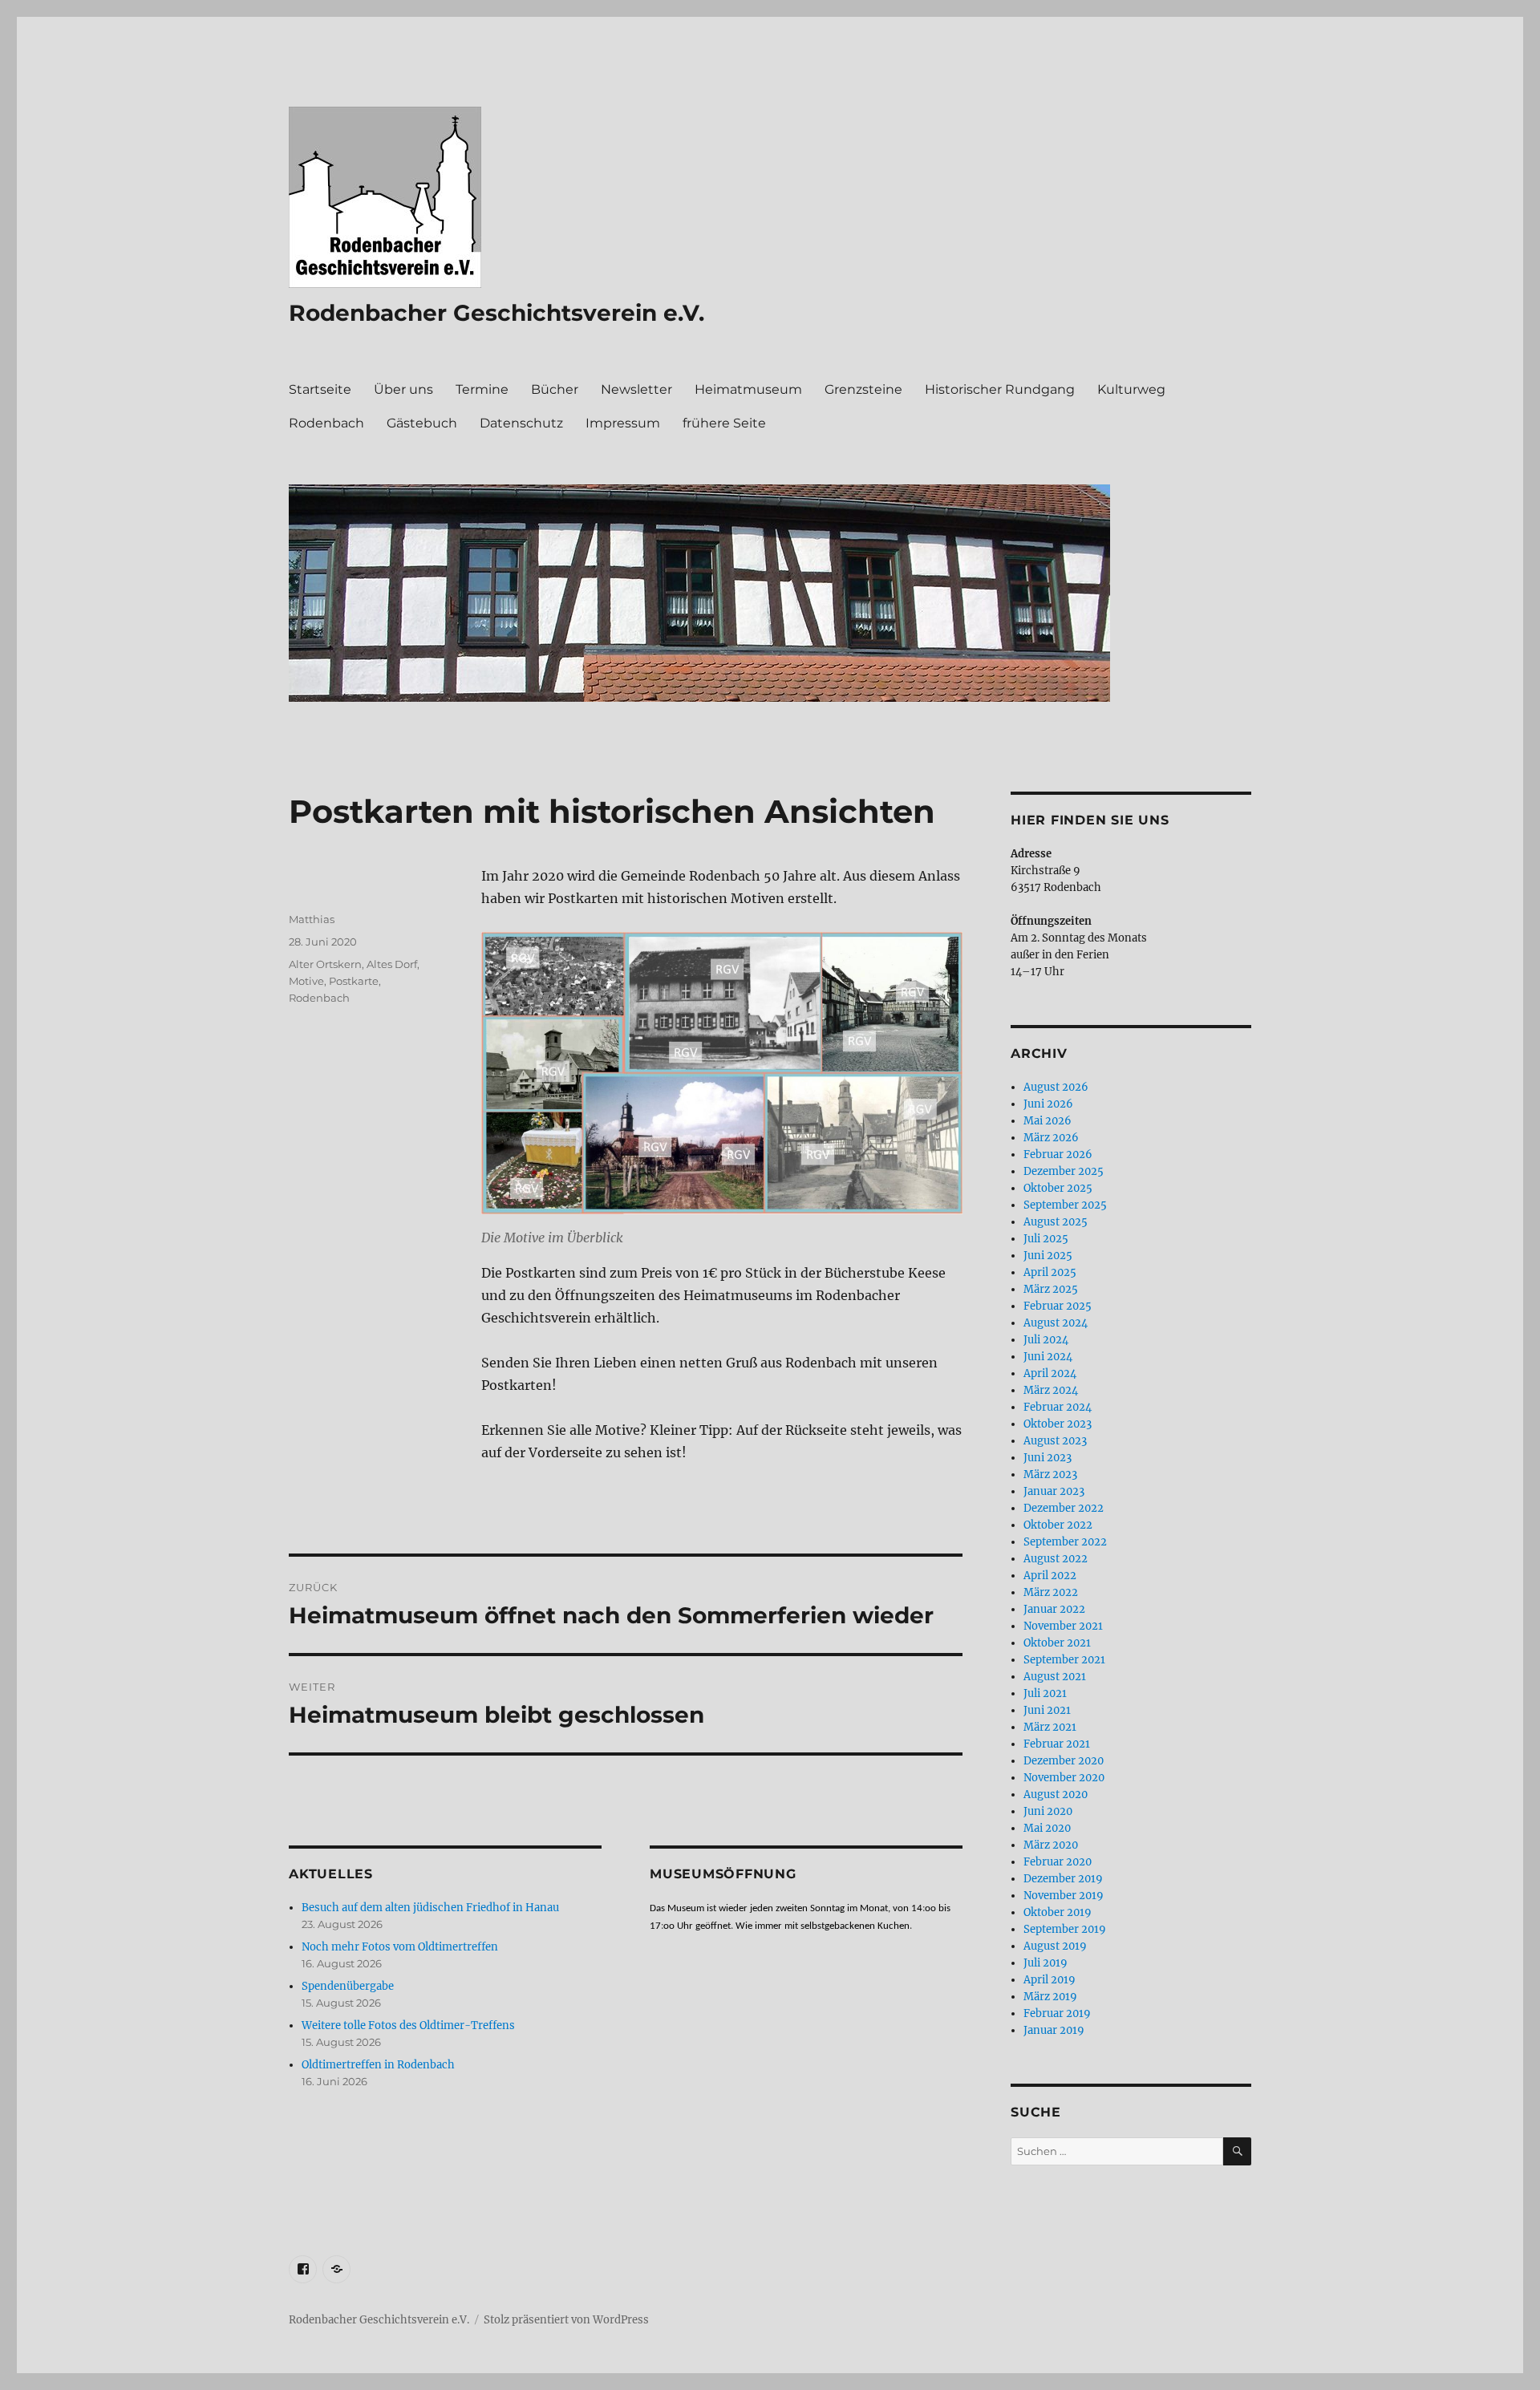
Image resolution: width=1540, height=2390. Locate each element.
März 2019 (1050, 1997)
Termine (482, 389)
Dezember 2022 (1064, 1508)
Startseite (320, 389)
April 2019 (1050, 1980)
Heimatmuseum (748, 389)
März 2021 (1050, 1727)
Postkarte (354, 981)
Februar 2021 (1057, 1744)
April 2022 (1050, 1576)
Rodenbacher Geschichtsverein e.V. (496, 313)
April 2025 (1050, 1272)
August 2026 (1056, 1087)
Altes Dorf (392, 964)
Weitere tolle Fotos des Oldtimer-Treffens (408, 2025)
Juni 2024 (1048, 1357)
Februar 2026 (1058, 1154)
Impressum (623, 423)
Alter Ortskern (325, 964)
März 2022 (1051, 1592)
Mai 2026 (1048, 1121)
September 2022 (1065, 1542)
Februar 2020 (1058, 1862)
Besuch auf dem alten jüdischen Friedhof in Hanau (430, 1908)
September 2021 (1064, 1660)
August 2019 (1055, 1946)
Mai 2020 (1047, 1828)
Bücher (555, 389)
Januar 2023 (1054, 1491)
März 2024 (1051, 1390)
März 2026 (1051, 1138)
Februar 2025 (1058, 1306)
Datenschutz (521, 423)
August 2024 (1056, 1323)
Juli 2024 (1046, 1340)
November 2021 (1063, 1626)
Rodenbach (326, 423)
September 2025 (1065, 1205)
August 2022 (1056, 1559)
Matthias (312, 919)
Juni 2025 (1048, 1256)
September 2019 (1065, 1929)
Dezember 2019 (1063, 1879)
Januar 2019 (1054, 2030)
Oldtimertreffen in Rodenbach (378, 2065)
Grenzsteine (863, 389)
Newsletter (636, 389)
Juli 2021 (1045, 1693)
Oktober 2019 (1058, 1912)
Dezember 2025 (1064, 1171)
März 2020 (1051, 1845)
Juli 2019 (1046, 1963)
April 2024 (1050, 1373)
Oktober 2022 (1058, 1525)
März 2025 (1051, 1289)
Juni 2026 (1048, 1104)
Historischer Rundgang (1000, 389)
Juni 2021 (1047, 1710)
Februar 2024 (1058, 1407)
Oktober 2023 (1058, 1424)
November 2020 (1064, 1778)
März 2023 (1050, 1475)
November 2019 (1064, 1896)
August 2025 (1056, 1222)
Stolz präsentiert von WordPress (566, 2320)
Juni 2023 (1048, 1458)
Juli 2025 (1046, 1239)
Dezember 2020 (1064, 1761)
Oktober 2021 (1057, 1643)
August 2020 (1056, 1795)
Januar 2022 (1054, 1609)
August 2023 (1055, 1441)
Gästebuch (422, 423)
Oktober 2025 (1058, 1188)
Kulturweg (1131, 389)
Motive (306, 981)
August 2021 (1055, 1677)
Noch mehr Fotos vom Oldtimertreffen (400, 1947)
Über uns (403, 389)
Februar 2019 (1057, 2013)
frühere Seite (724, 423)
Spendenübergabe (348, 1986)
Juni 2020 (1048, 1811)
